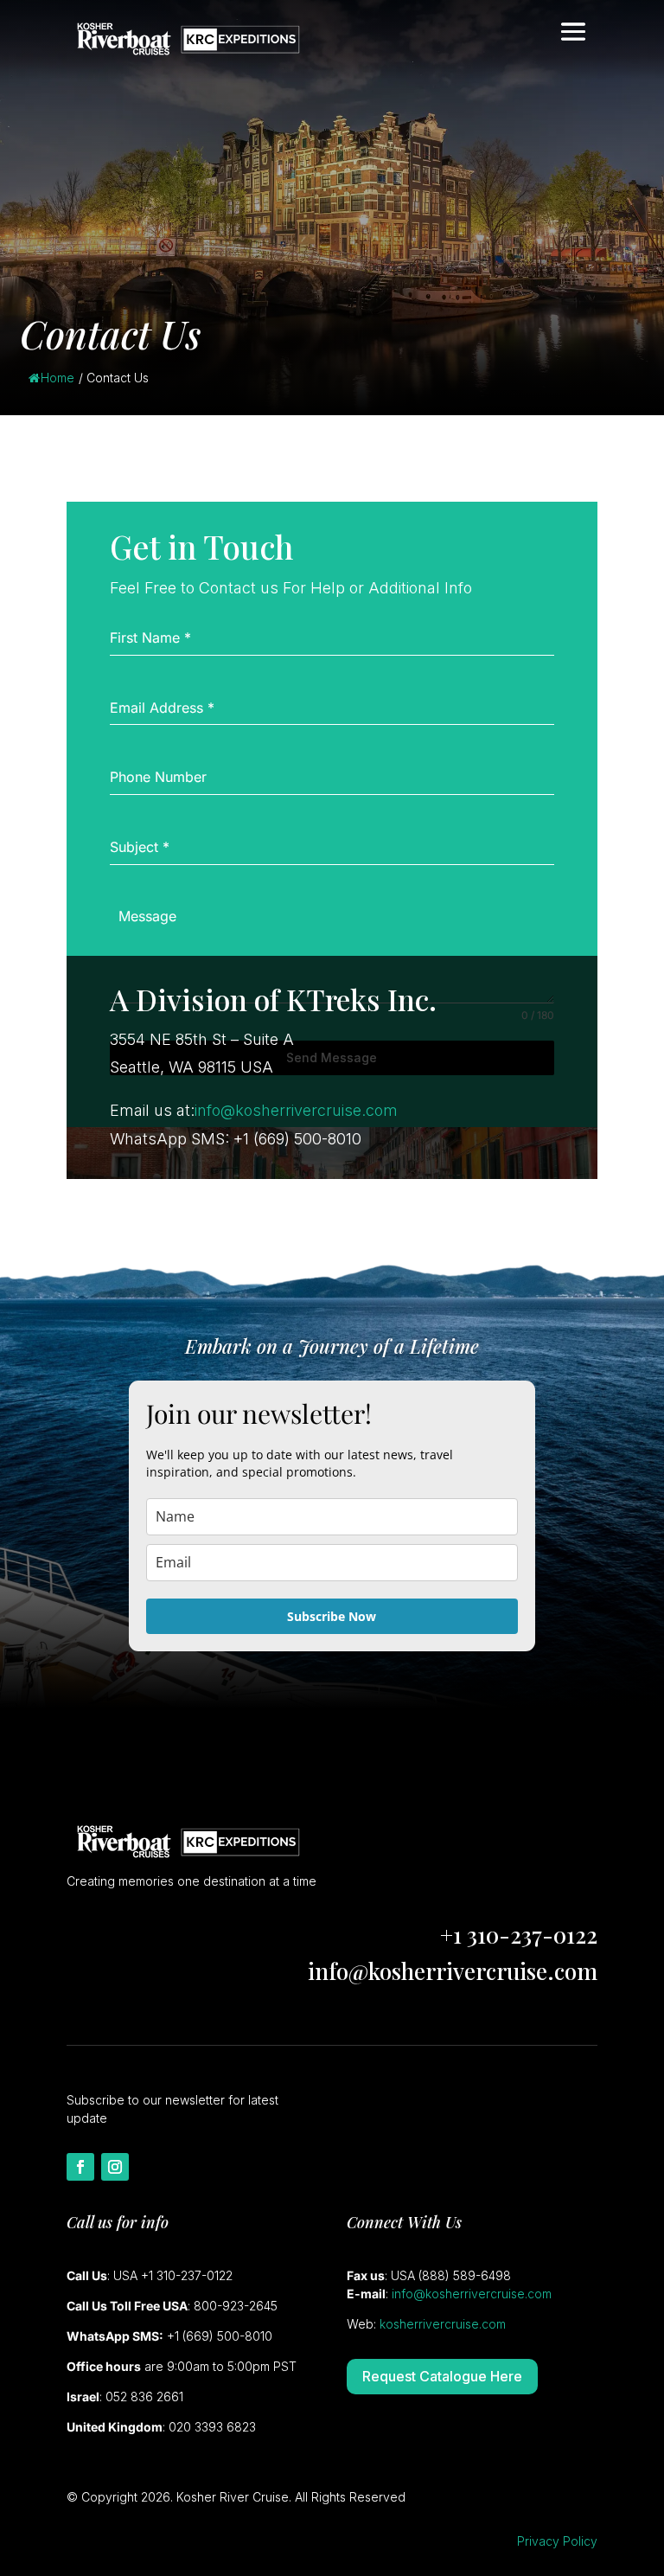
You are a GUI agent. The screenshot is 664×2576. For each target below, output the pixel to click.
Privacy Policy (557, 2541)
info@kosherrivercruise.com (296, 1110)
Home (57, 378)
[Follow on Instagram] (115, 2167)
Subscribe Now (332, 1616)
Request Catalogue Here (442, 2376)
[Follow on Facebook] (80, 2167)
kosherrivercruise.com (443, 2324)
